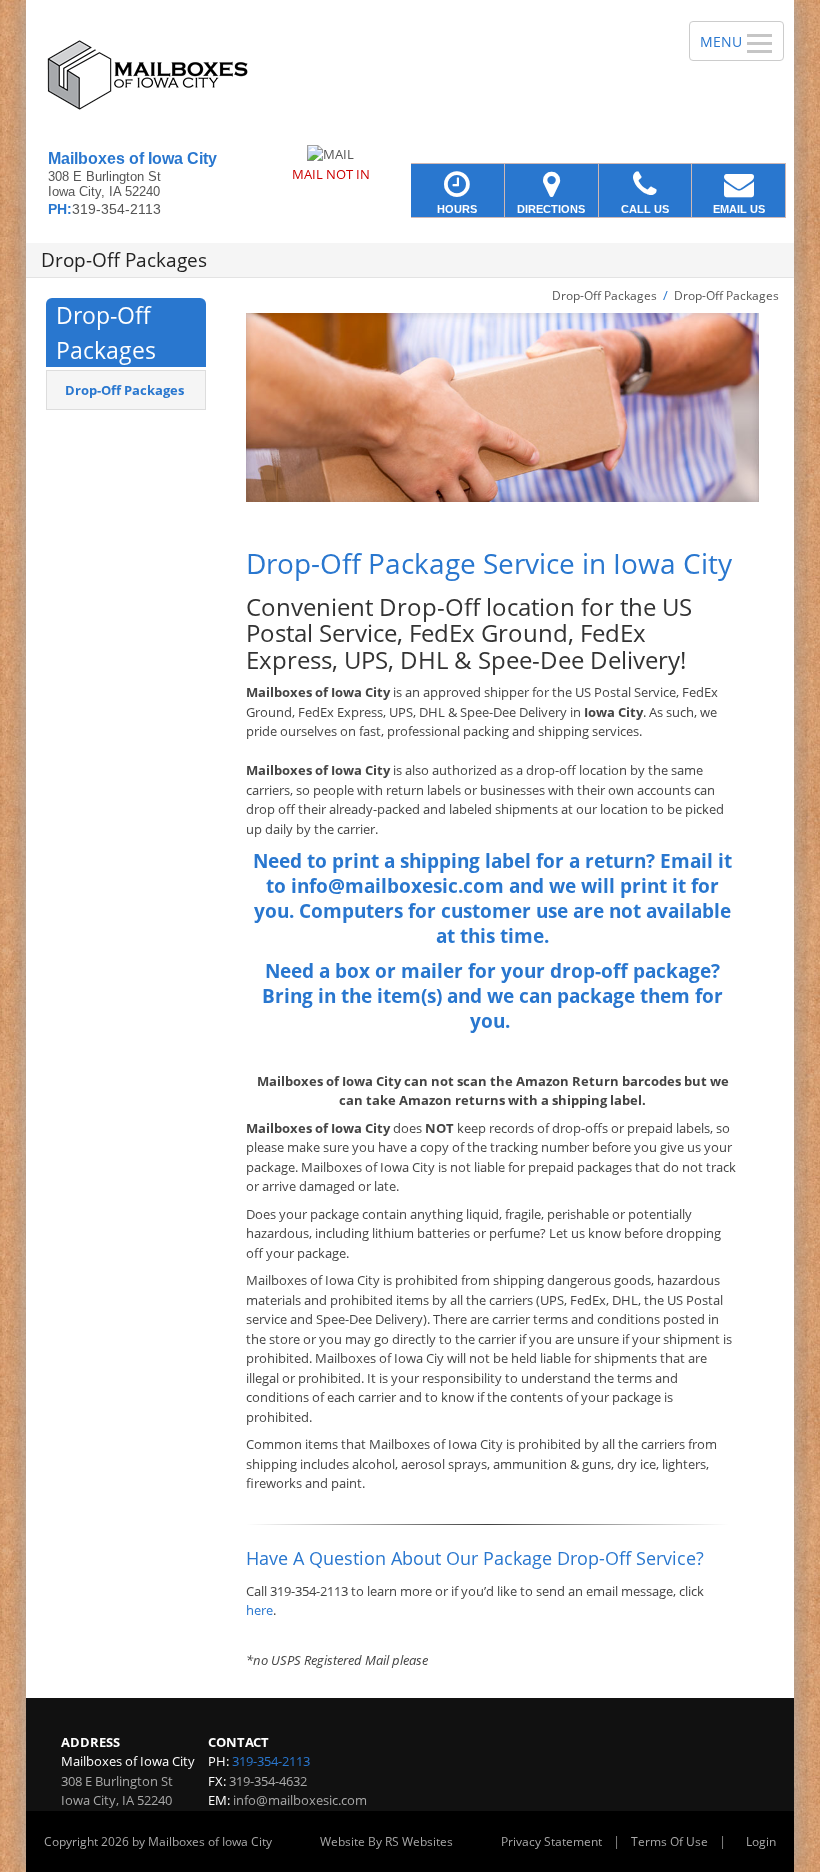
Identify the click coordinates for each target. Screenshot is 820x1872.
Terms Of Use (669, 1841)
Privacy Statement (551, 1841)
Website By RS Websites (386, 1841)
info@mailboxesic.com (300, 1800)
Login (761, 1841)
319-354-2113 (271, 1761)
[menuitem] (126, 390)
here (259, 1610)
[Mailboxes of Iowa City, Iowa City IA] (410, 75)
